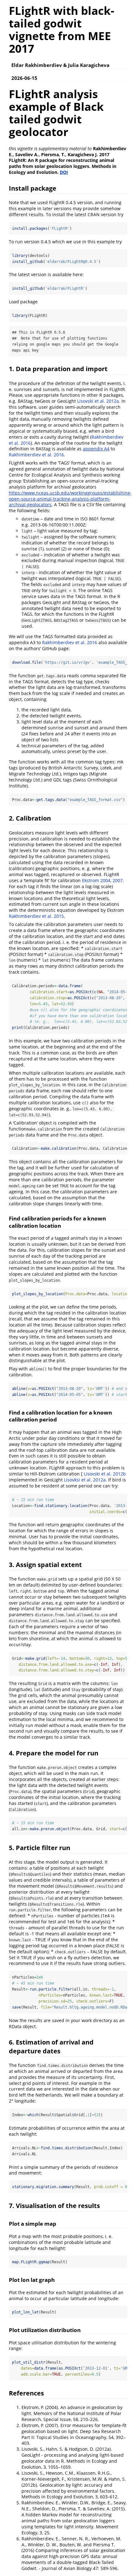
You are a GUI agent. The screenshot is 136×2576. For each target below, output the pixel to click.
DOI (64, 172)
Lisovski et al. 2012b (105, 1474)
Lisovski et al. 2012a (98, 401)
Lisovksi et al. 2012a (85, 1480)
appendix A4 (96, 449)
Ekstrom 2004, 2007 (102, 880)
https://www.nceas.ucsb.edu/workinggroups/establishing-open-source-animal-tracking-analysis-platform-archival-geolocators (70, 499)
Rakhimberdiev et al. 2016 (36, 455)
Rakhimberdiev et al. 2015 (36, 916)
